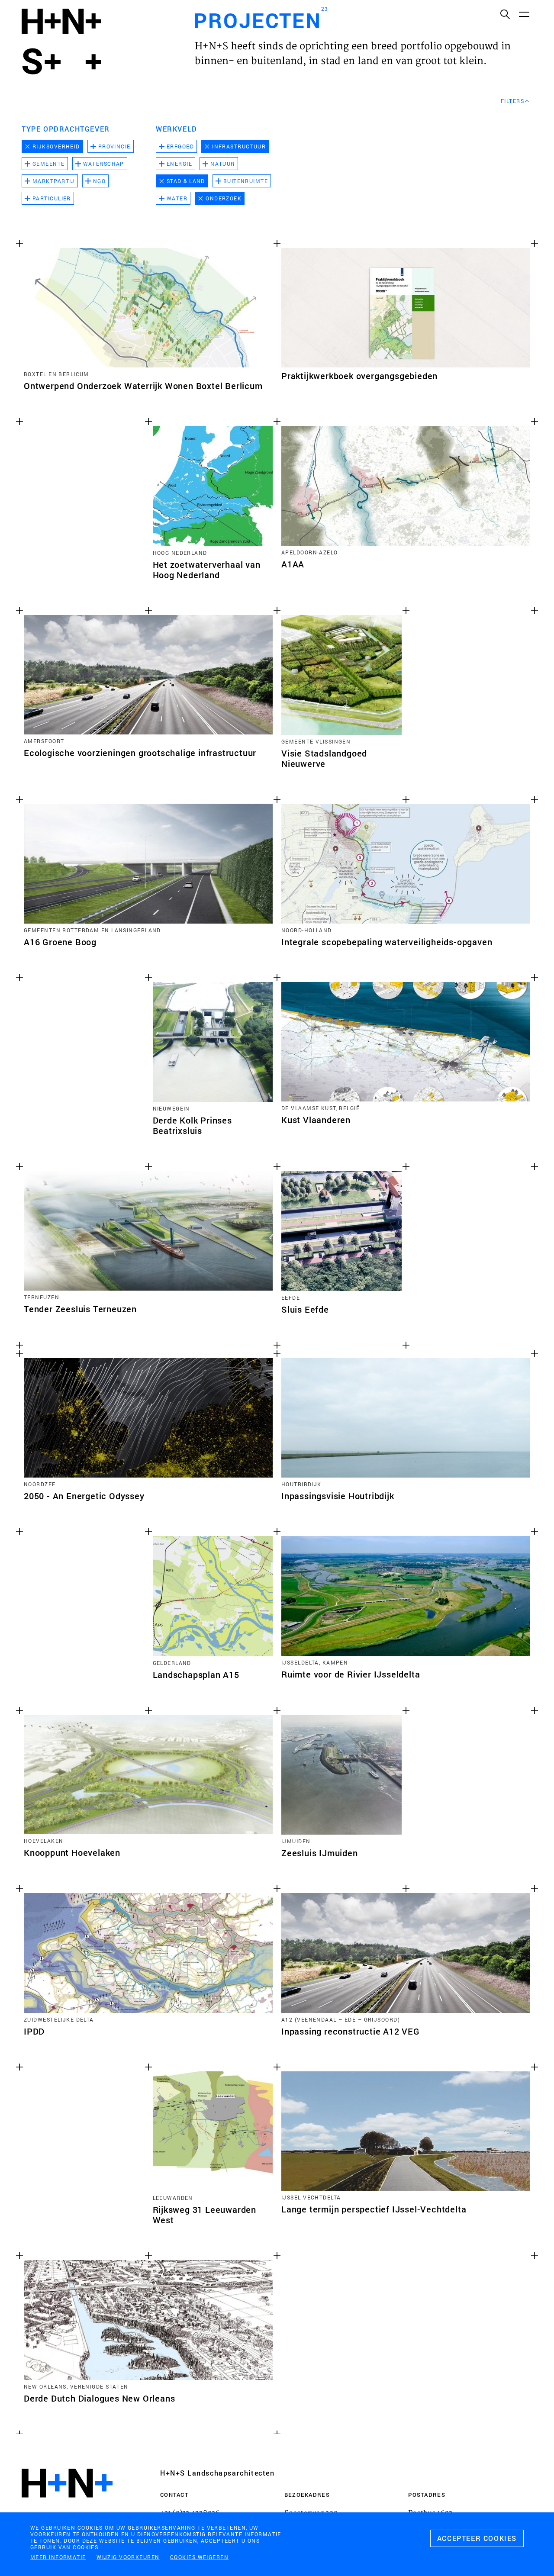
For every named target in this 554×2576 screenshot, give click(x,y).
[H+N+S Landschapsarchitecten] (67, 2507)
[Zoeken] (505, 14)
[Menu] (524, 14)
